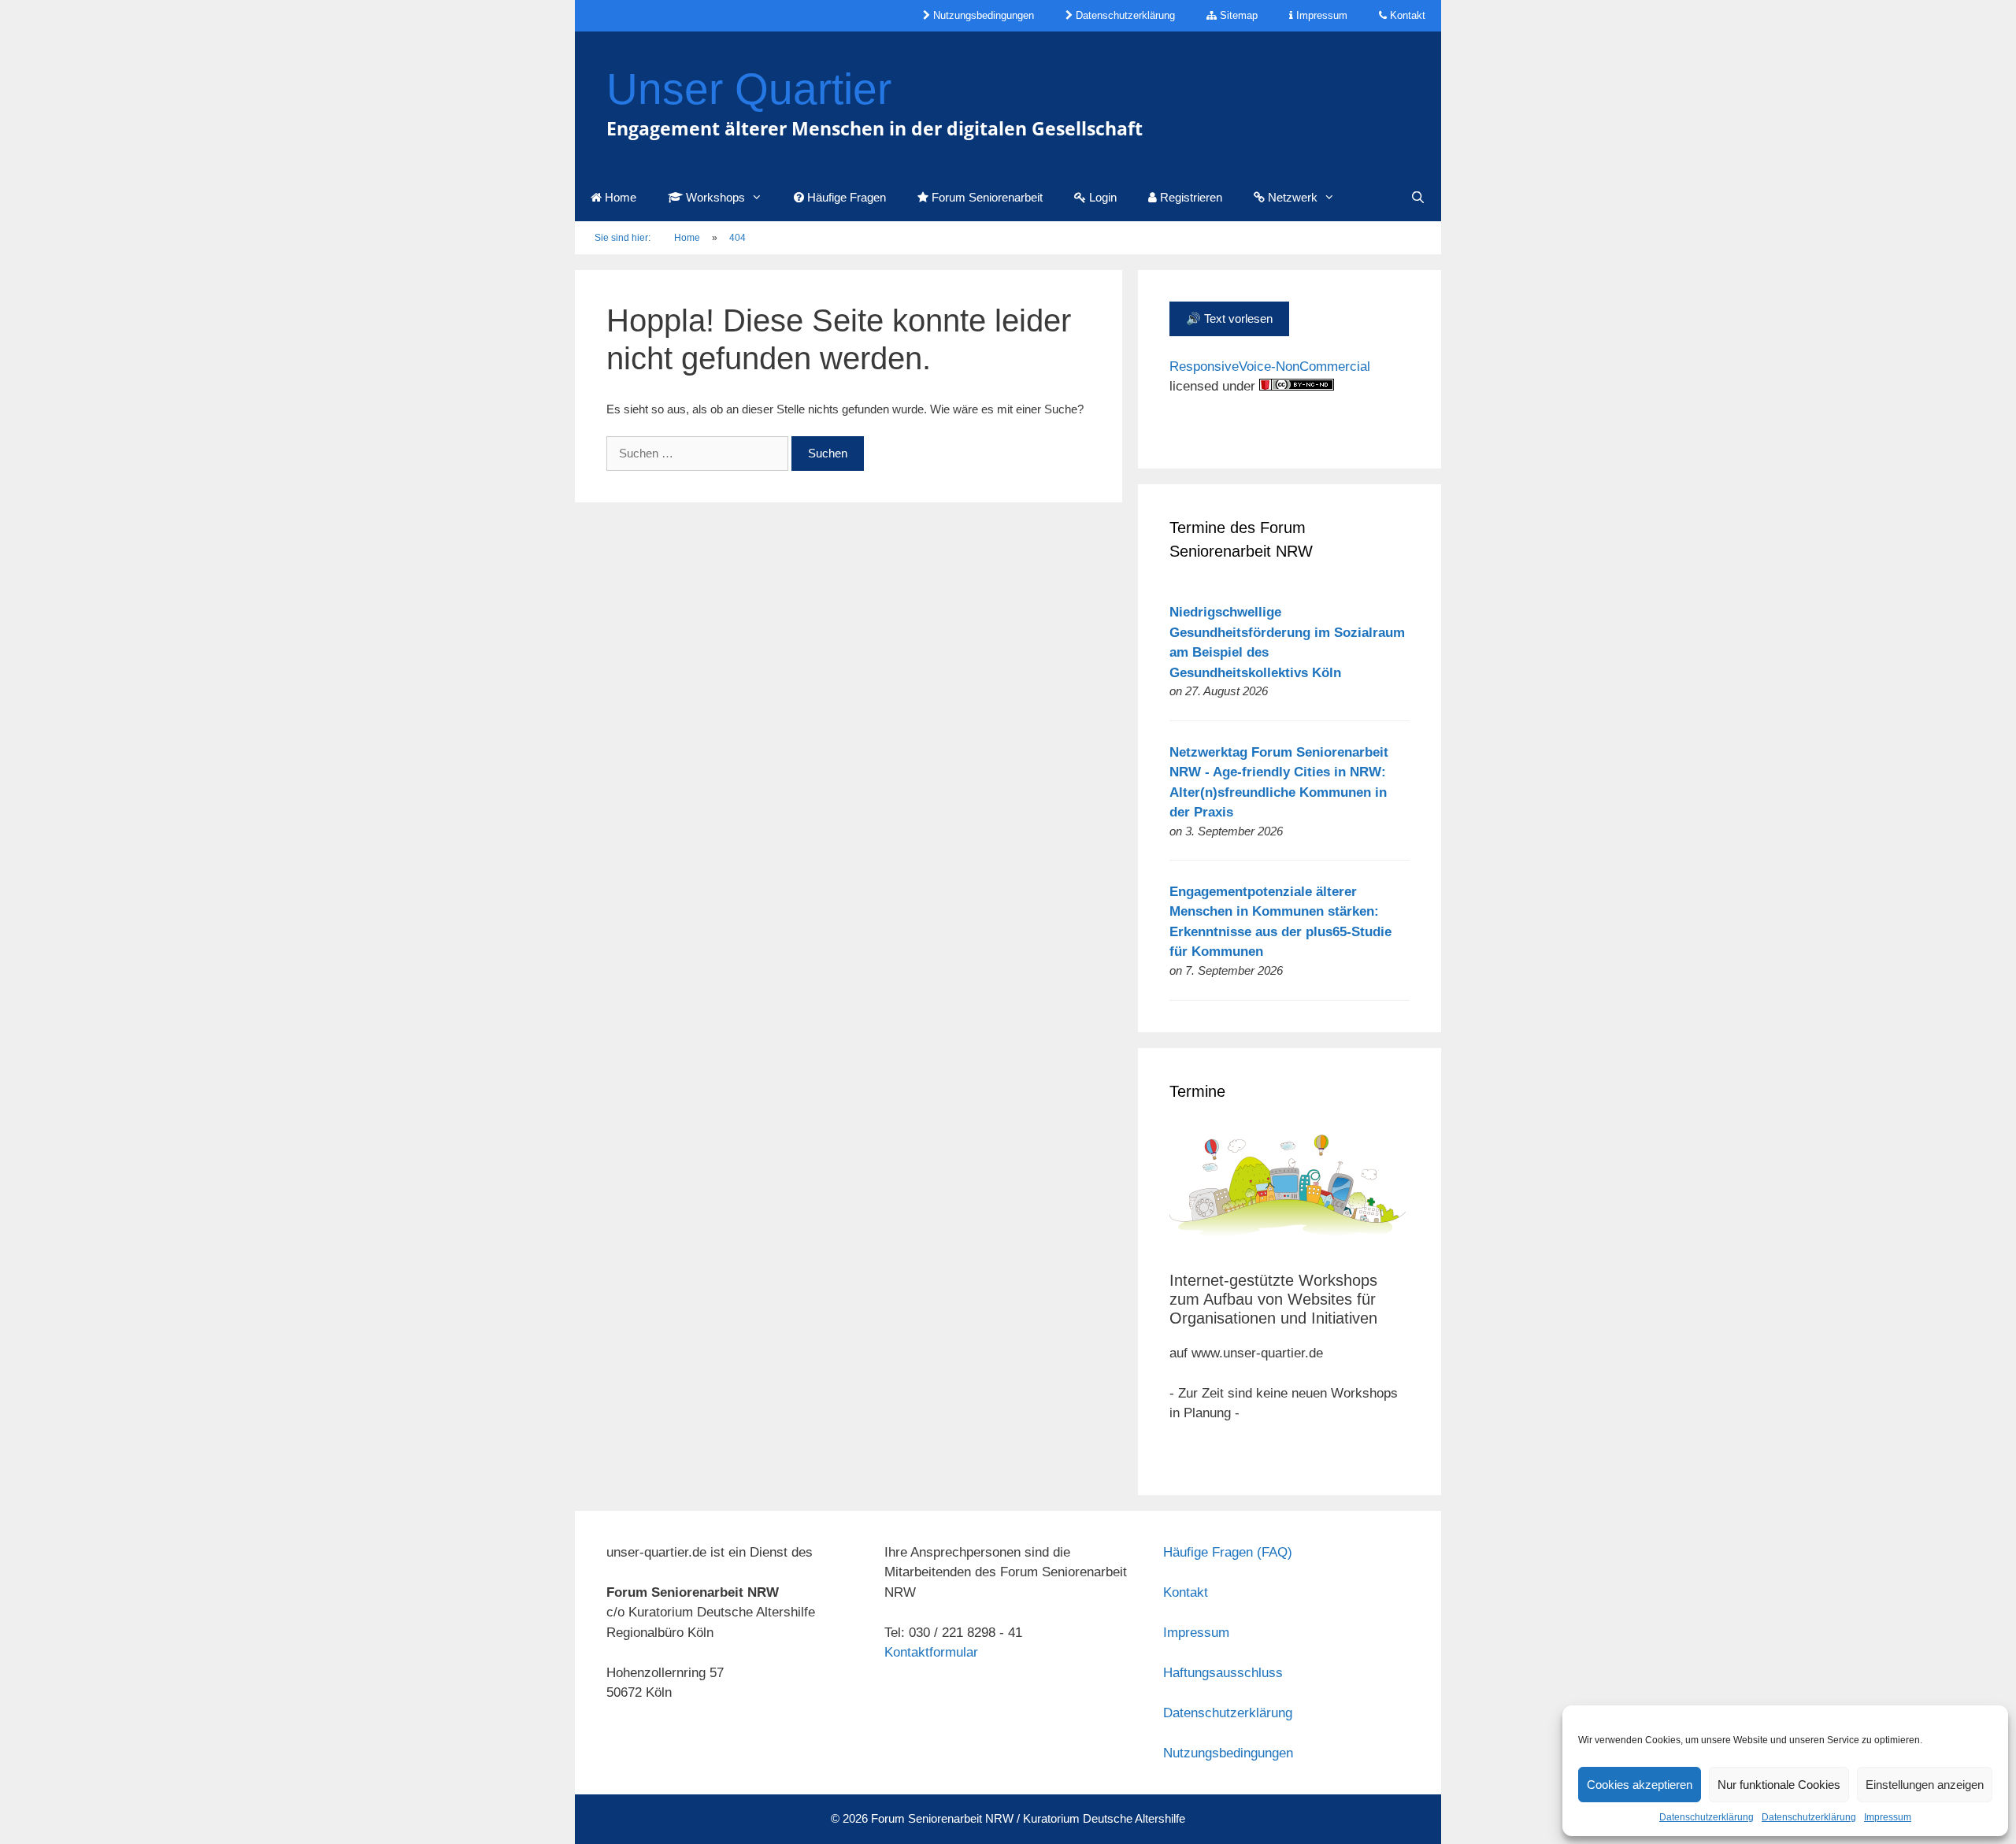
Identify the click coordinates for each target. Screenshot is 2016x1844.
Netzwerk (1291, 197)
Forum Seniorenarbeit (986, 197)
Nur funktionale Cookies (1779, 1785)
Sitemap (1237, 15)
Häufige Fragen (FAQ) (1228, 1552)
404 (737, 238)
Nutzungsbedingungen (982, 15)
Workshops (714, 197)
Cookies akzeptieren (1640, 1785)
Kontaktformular (931, 1652)
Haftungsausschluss (1223, 1673)
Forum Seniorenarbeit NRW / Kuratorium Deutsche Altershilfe (1028, 1818)
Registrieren (1190, 197)
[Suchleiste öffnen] (1418, 198)
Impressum (1888, 1817)
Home (619, 197)
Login (1101, 197)
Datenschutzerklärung (1707, 1817)
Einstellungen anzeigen (1925, 1785)
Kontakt (1406, 15)
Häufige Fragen (845, 197)
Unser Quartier (749, 89)
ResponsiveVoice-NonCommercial (1270, 367)
